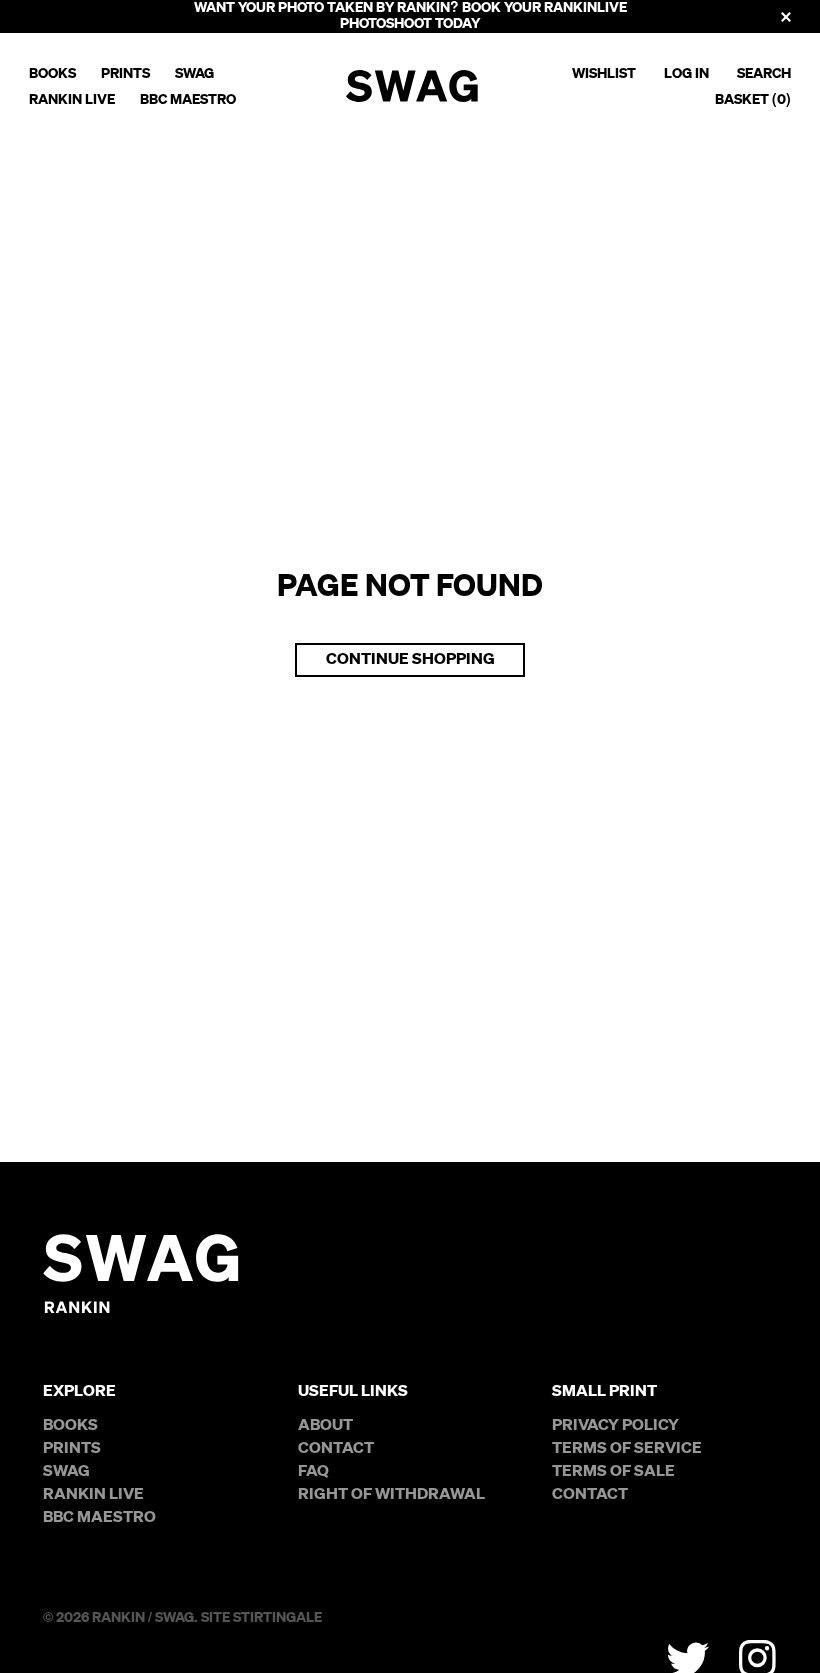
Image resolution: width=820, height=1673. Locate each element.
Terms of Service (627, 1449)
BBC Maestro (188, 100)
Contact (336, 1449)
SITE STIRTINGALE (261, 1618)
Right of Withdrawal (391, 1495)
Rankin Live (72, 100)
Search (764, 74)
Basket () (753, 100)
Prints (125, 74)
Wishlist (604, 74)
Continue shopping (410, 660)
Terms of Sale (613, 1472)
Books (52, 74)
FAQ (313, 1472)
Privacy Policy (615, 1426)
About (325, 1426)
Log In (686, 74)
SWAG (194, 74)
